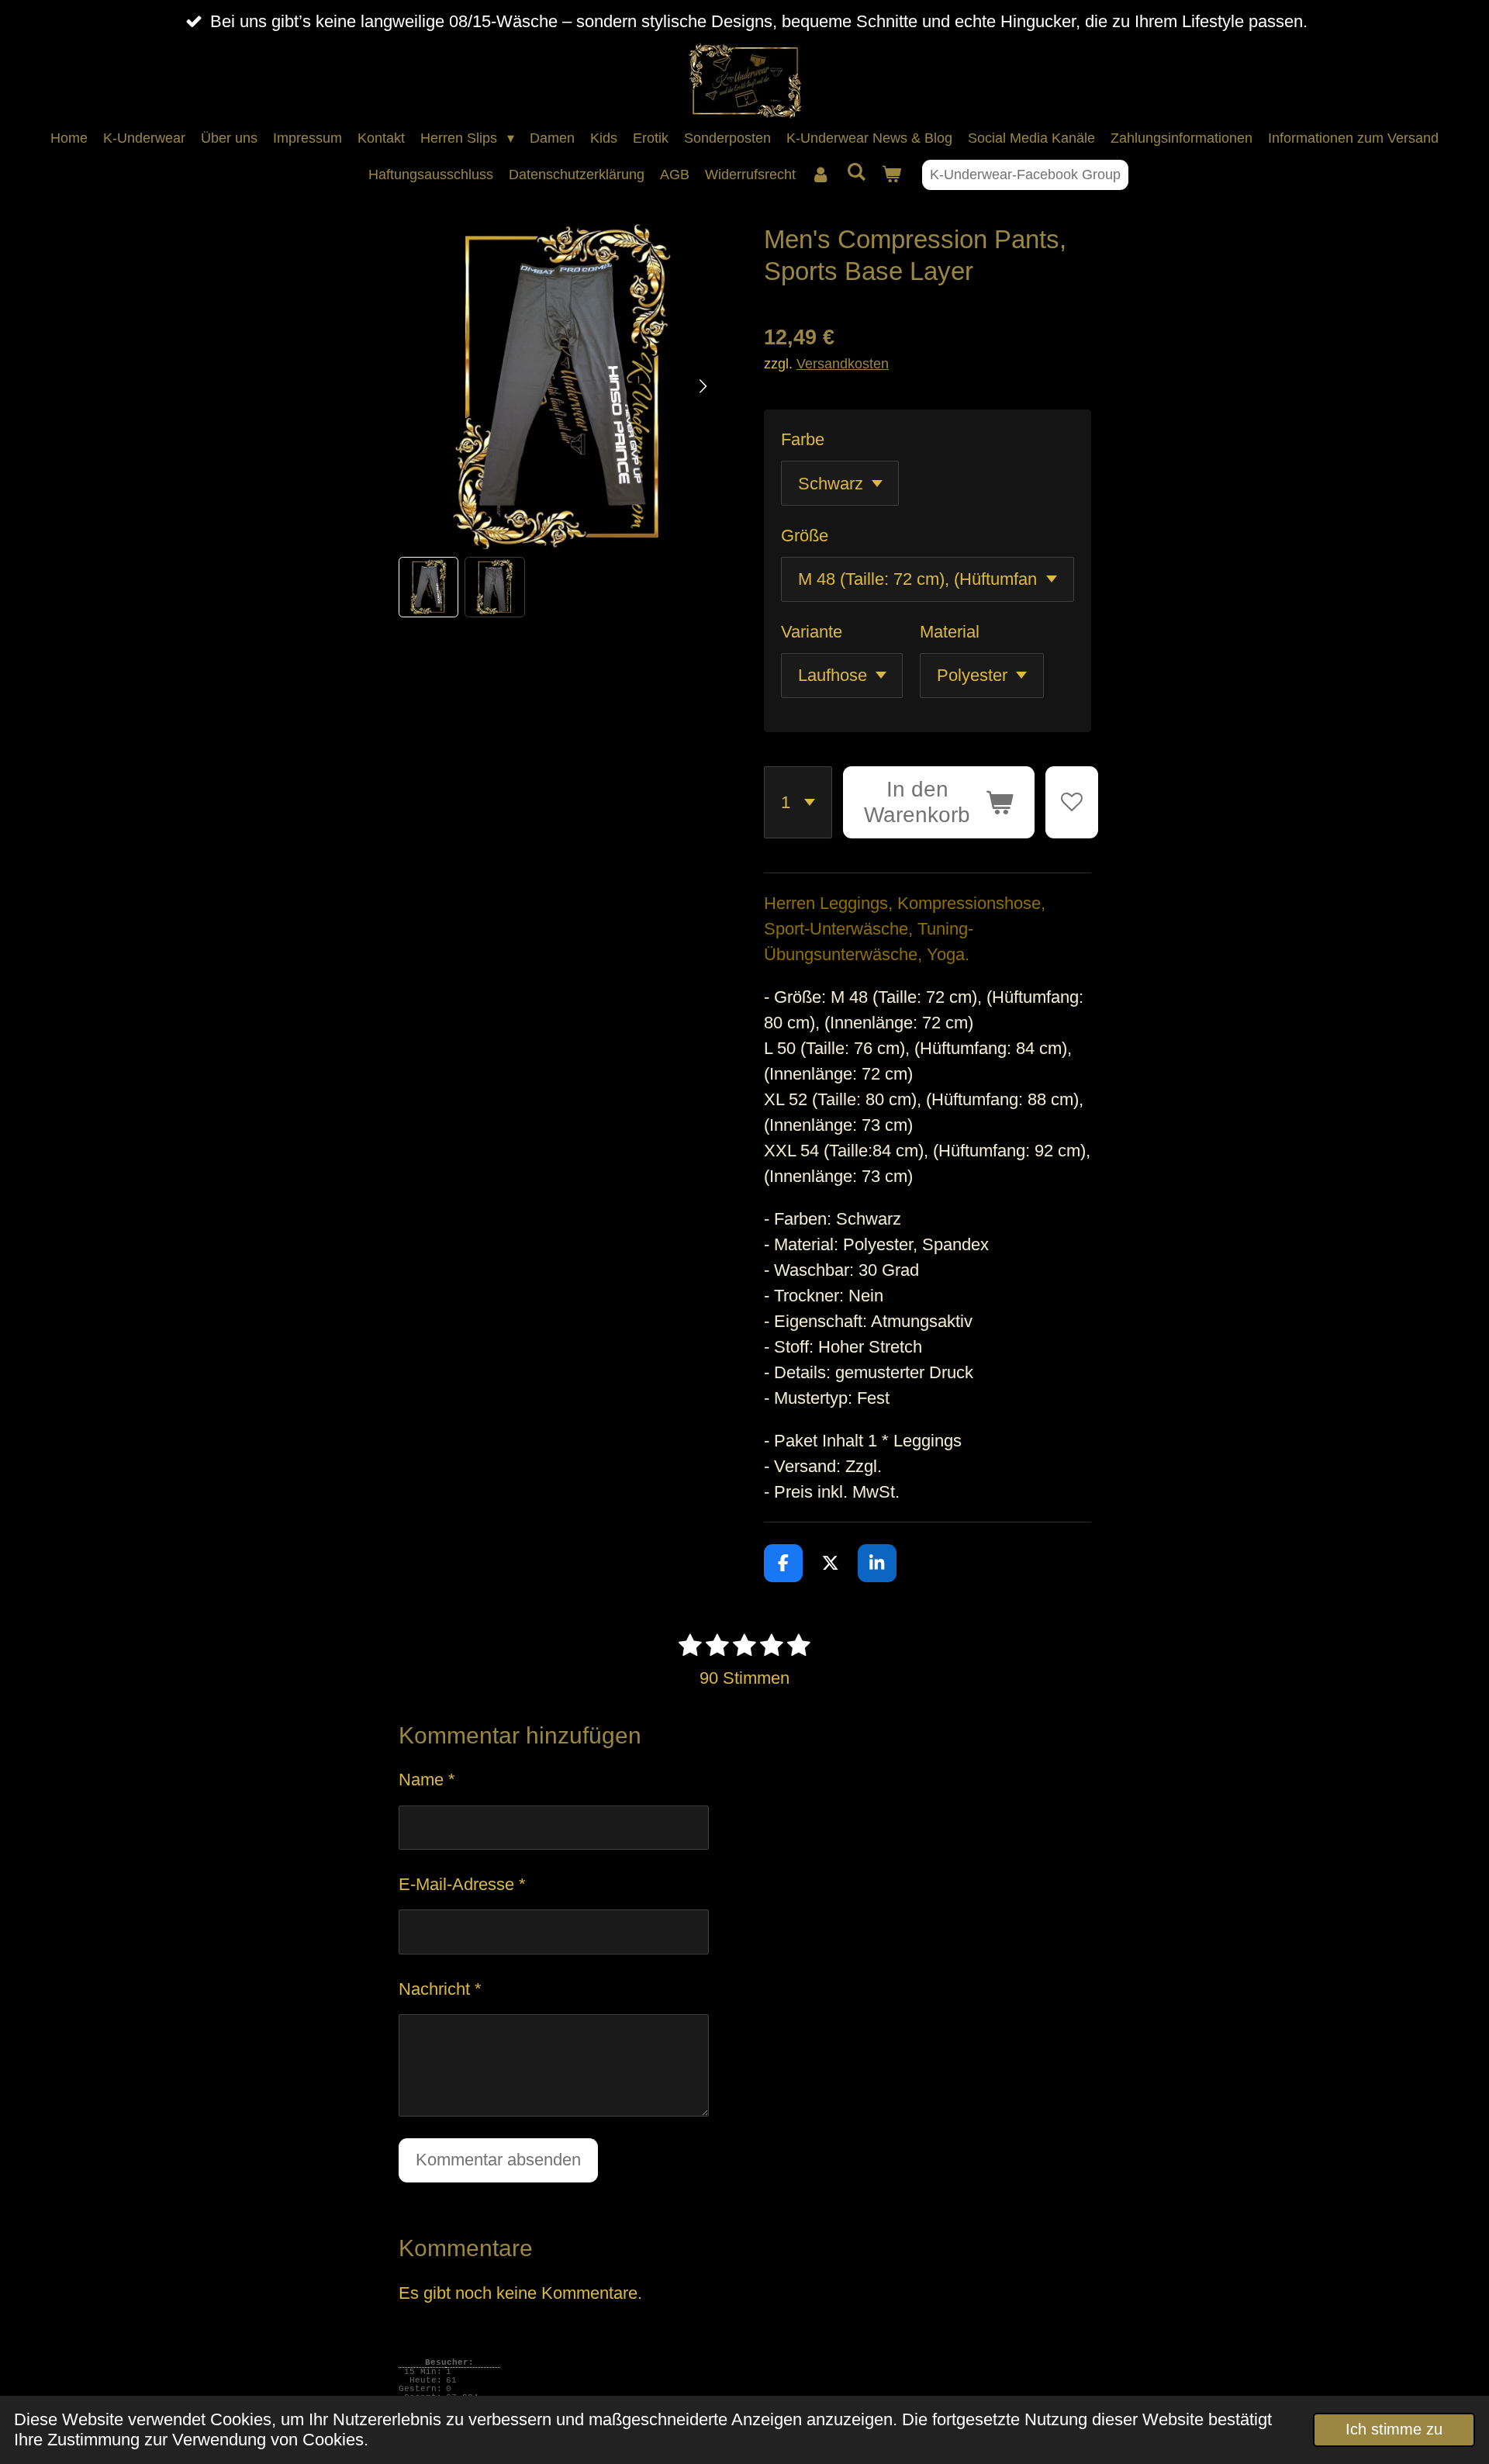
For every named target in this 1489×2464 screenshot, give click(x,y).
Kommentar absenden (498, 2160)
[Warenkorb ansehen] (891, 175)
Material (950, 632)
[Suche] (856, 173)
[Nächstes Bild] (702, 387)
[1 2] (798, 803)
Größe (805, 536)
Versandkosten (843, 363)
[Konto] (821, 175)
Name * (427, 1780)
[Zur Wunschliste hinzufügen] (1072, 803)
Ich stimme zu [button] (1394, 2429)
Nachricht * (440, 1989)
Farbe (803, 439)
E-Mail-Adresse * (462, 1884)
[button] (429, 587)
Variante (812, 632)
